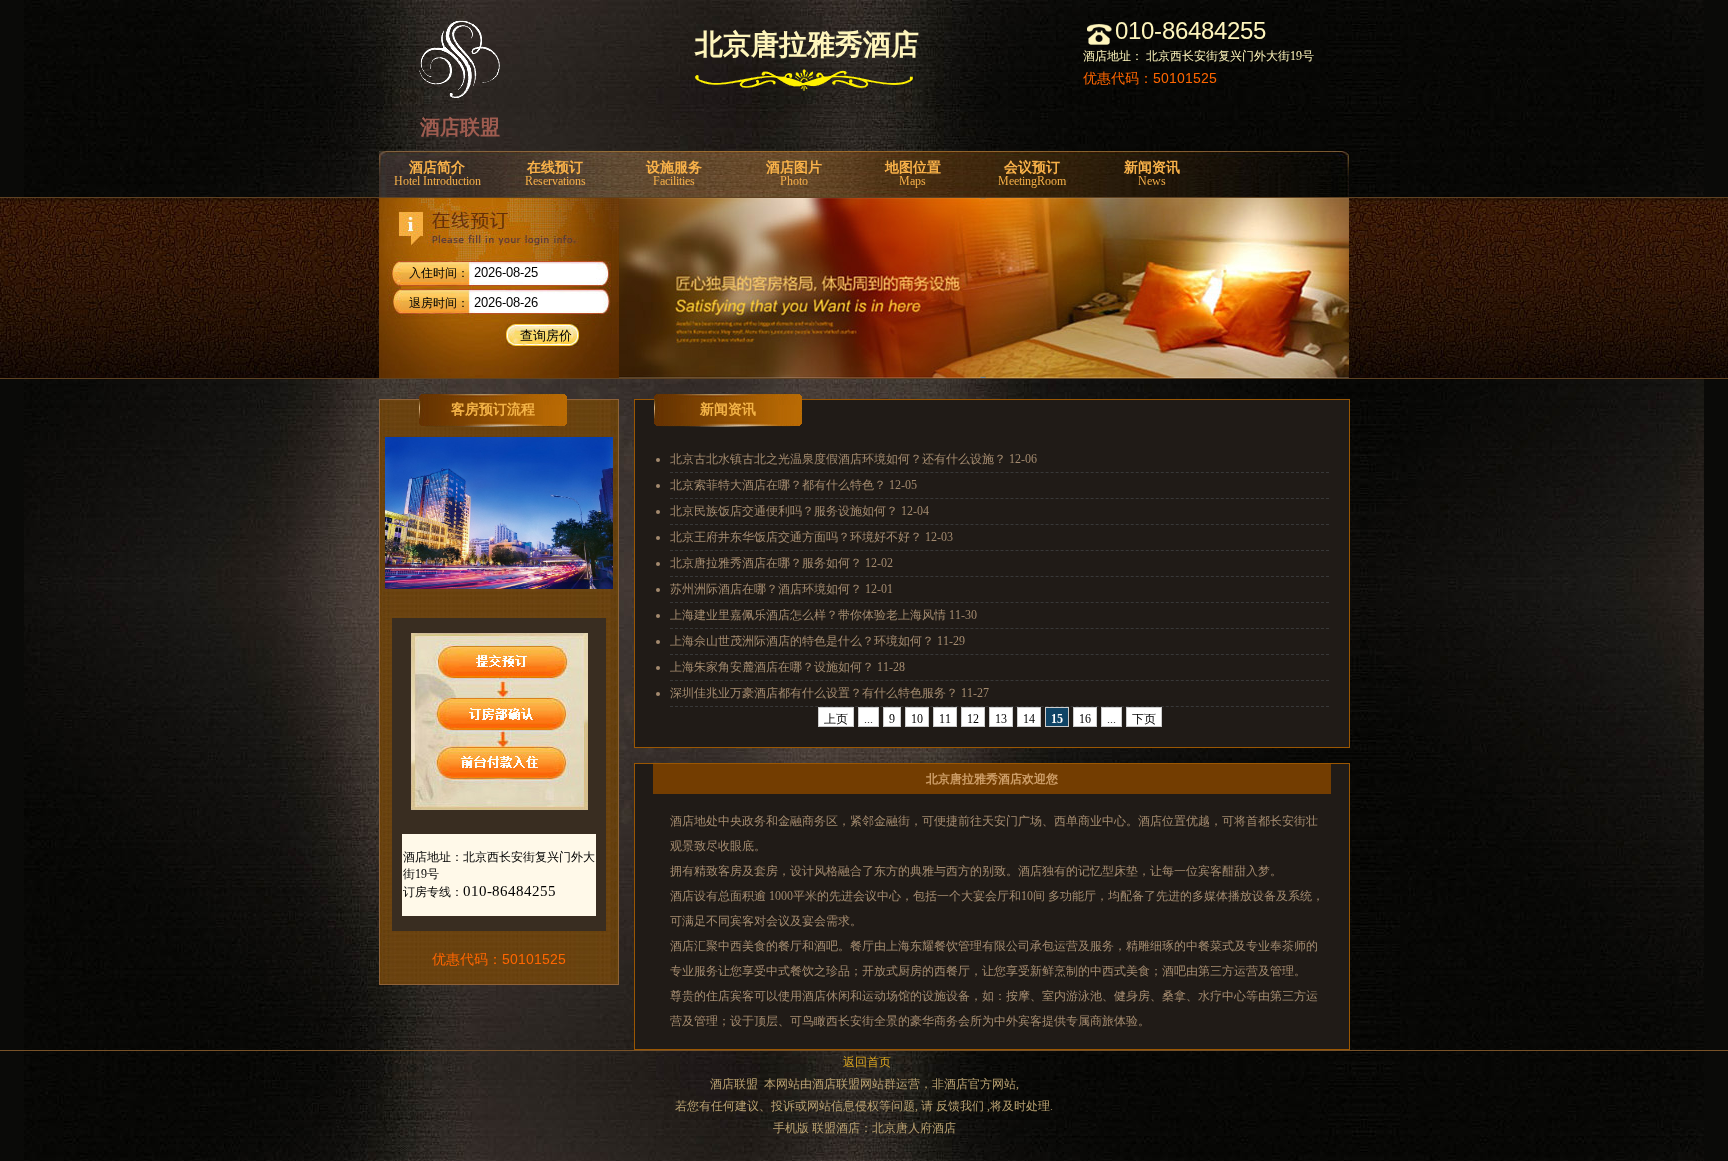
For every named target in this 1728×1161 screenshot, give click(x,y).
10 (917, 719)
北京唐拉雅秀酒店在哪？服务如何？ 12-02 (781, 563)
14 (1029, 719)
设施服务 (674, 174)
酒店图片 (794, 174)
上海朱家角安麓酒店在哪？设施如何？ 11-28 (787, 667)
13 (1001, 719)
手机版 (791, 1128)
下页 (1144, 719)
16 (1085, 719)
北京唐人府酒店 (914, 1128)
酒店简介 (437, 174)
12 (973, 719)
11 (945, 719)
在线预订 (555, 174)
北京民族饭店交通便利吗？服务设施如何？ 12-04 (799, 511)
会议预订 (1032, 174)
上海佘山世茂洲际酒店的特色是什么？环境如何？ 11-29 (817, 641)
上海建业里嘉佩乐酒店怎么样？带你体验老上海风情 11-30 (823, 615)
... (868, 719)
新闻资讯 (1152, 174)
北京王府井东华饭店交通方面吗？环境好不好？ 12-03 (811, 537)
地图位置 (913, 174)
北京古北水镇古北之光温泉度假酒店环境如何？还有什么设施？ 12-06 (853, 459)
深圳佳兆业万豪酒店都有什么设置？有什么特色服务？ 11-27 (829, 693)
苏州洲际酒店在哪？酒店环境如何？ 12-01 (781, 589)
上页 (836, 719)
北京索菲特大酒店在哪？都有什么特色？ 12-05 (793, 485)
